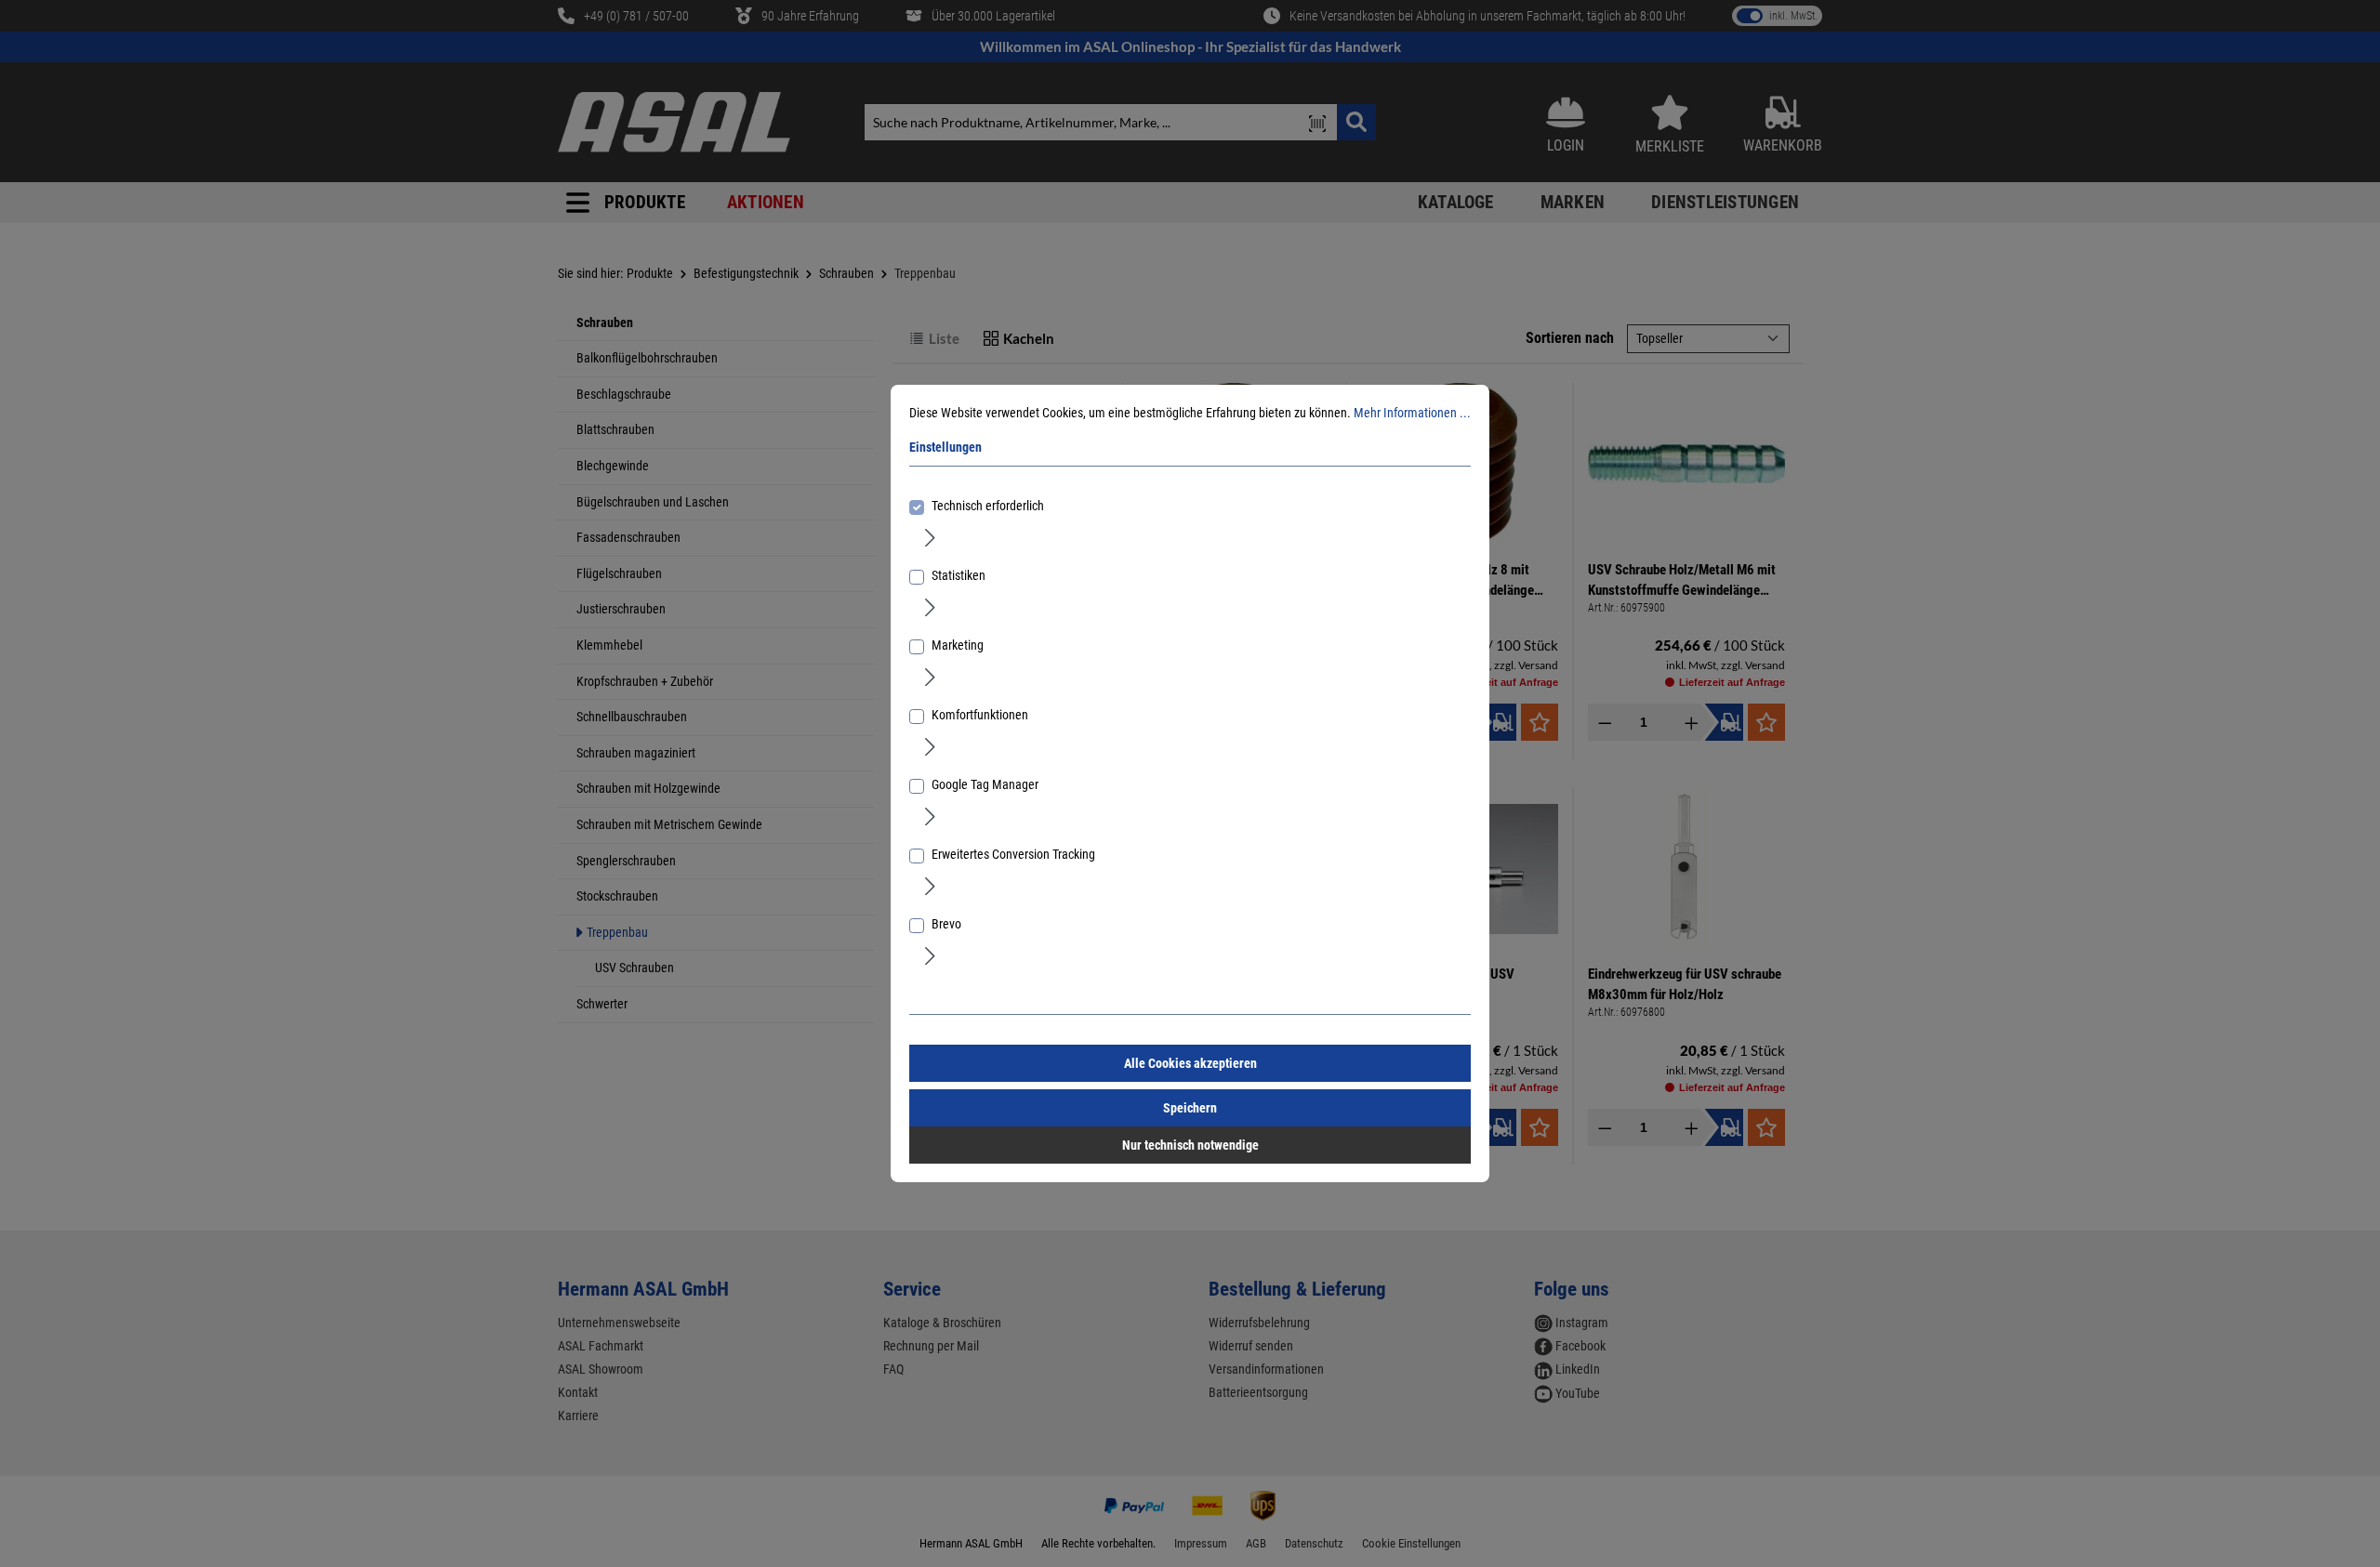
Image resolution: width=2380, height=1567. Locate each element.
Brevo (946, 924)
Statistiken (959, 575)
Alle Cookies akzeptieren (1190, 1063)
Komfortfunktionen (980, 715)
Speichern (1190, 1108)
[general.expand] (930, 536)
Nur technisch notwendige (1190, 1145)
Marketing (958, 645)
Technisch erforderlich (988, 506)
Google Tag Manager (985, 784)
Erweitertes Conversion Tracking (1013, 854)
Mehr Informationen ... (1412, 413)
